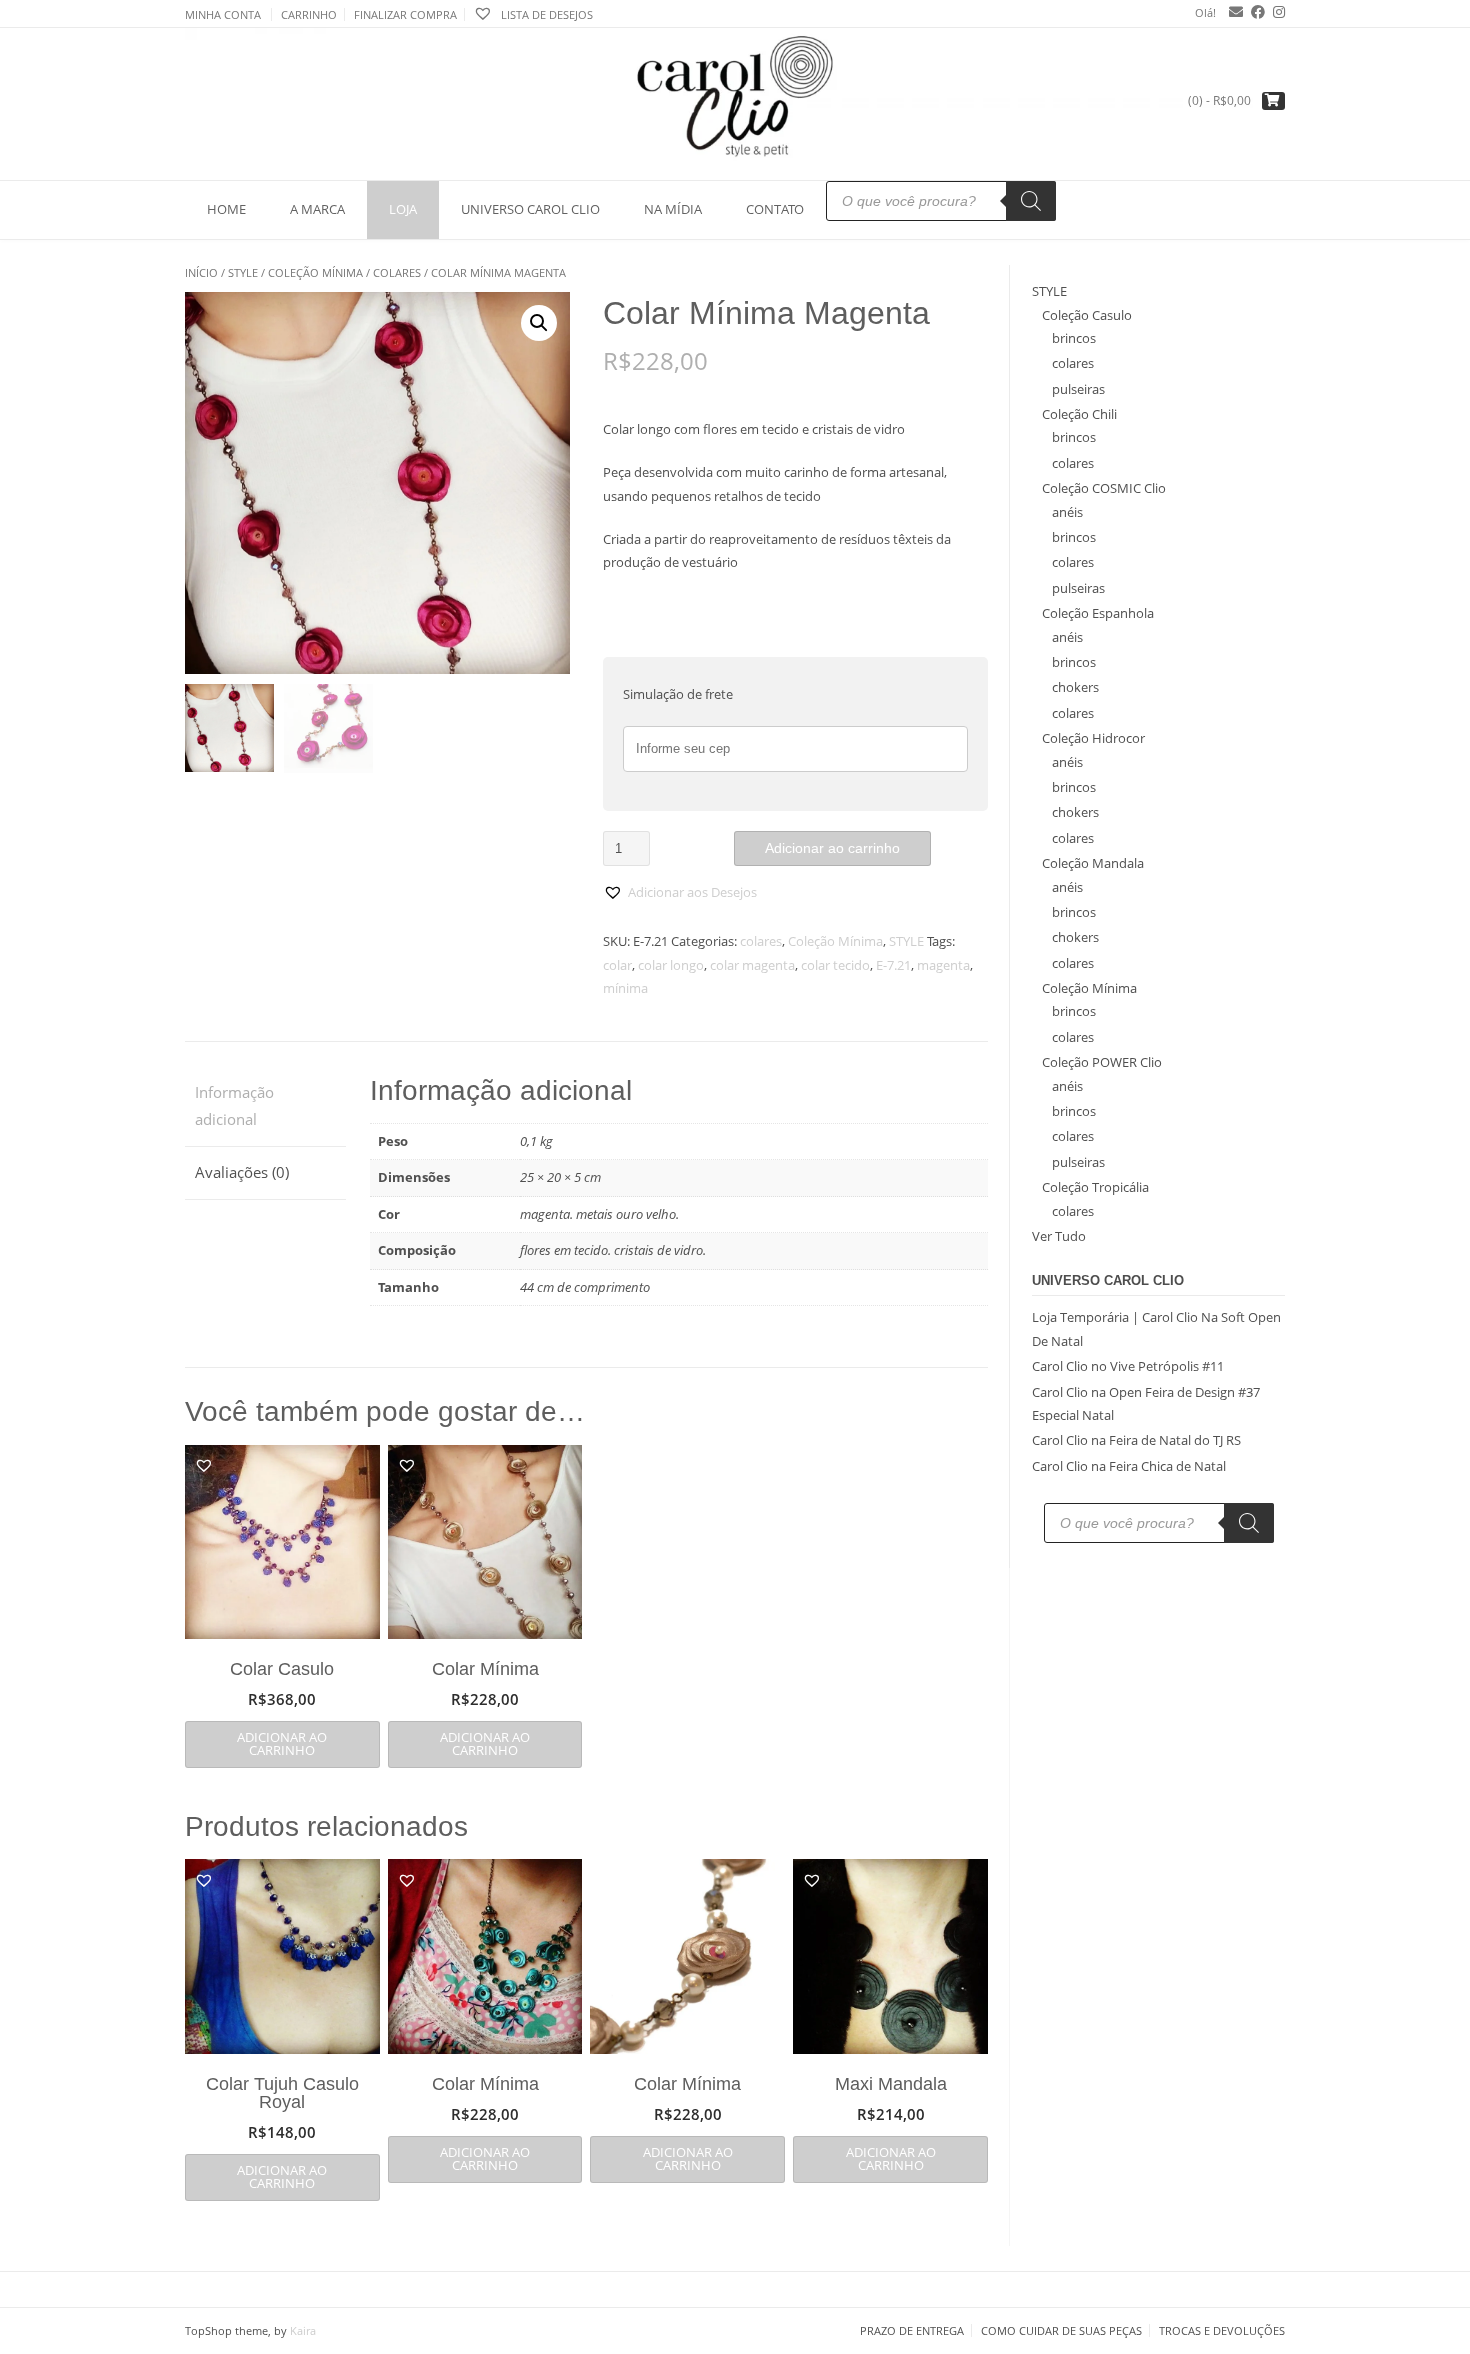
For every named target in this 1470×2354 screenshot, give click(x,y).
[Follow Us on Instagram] (1275, 11)
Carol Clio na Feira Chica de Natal (1129, 1466)
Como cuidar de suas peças (1061, 2330)
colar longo (671, 965)
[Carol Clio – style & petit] (735, 103)
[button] (539, 323)
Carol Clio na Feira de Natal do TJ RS (1136, 1440)
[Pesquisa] (1031, 201)
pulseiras (1078, 389)
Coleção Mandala (1093, 863)
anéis (1067, 512)
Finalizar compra (405, 14)
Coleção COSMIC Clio (1104, 488)
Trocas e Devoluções (1222, 2330)
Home (226, 209)
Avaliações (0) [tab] (242, 1172)
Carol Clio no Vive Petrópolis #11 (1128, 1366)
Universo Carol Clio (530, 209)
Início (201, 272)
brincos (1074, 338)
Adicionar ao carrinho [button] (282, 1743)
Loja (403, 209)
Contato (775, 209)
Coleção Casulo (1087, 315)
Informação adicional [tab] (234, 1105)
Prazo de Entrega (912, 2330)
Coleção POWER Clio (1102, 1062)
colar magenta (752, 965)
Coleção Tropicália (1095, 1187)
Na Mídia (673, 209)
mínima (625, 988)
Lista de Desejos (545, 14)
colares (397, 272)
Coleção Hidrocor (1093, 738)
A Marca (317, 209)
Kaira (303, 2330)
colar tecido (835, 965)
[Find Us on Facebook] (1254, 11)
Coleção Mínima (315, 272)
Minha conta (223, 14)
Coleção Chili (1079, 414)
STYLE (243, 272)
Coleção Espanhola (1098, 613)
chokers (1075, 687)
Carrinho (309, 14)
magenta (943, 965)
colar (617, 965)
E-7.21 (893, 965)
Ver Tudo (1059, 1236)
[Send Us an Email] (1232, 11)
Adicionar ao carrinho (832, 848)
